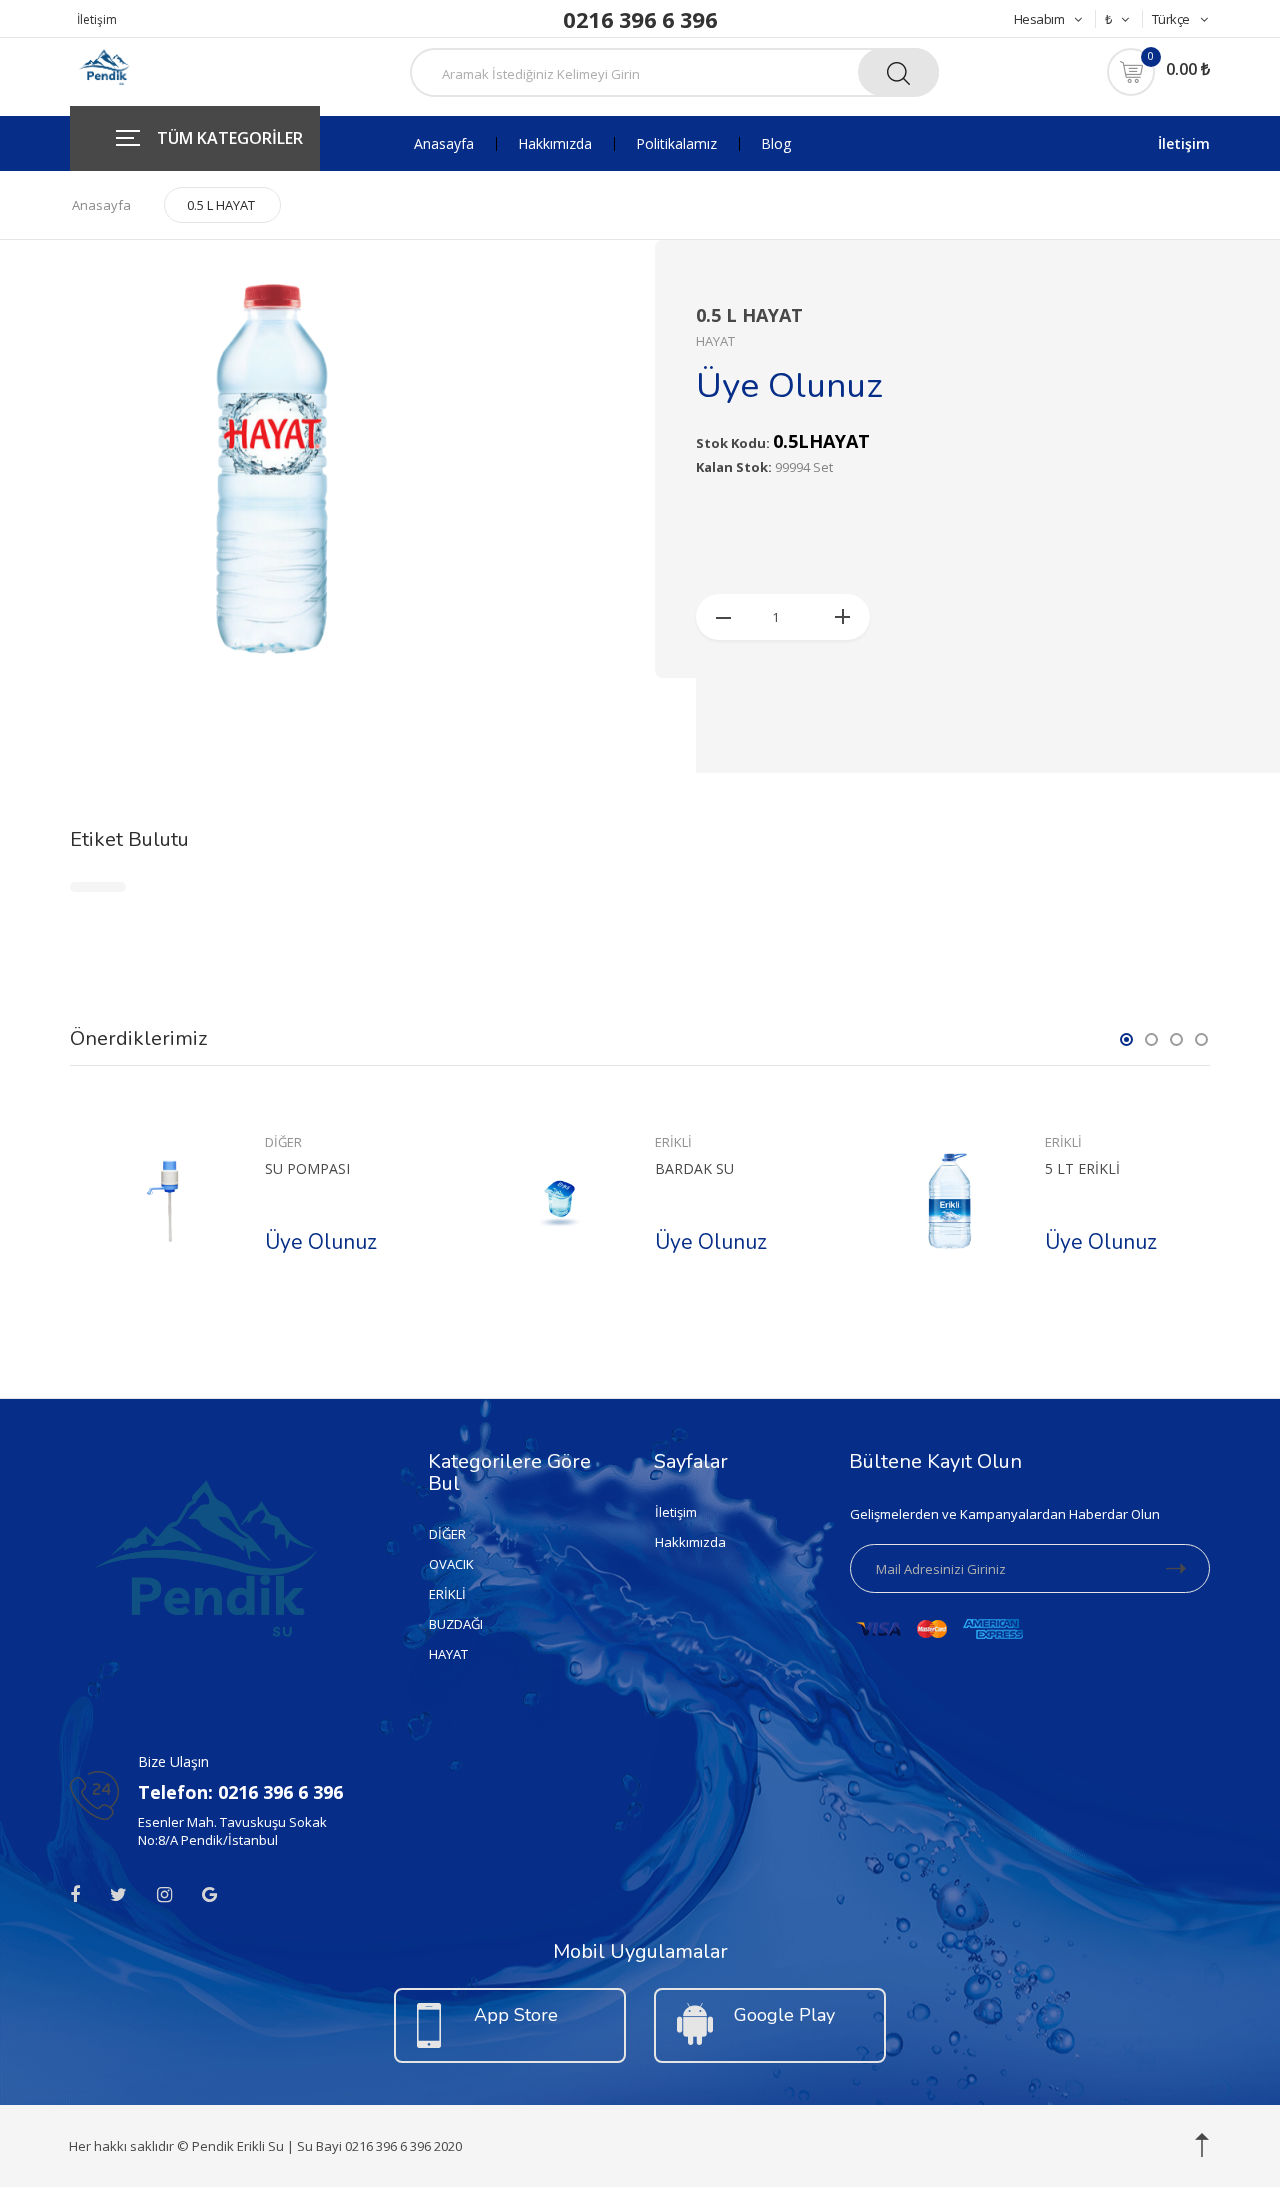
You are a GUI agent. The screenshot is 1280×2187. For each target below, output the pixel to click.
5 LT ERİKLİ (1082, 1168)
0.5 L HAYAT (221, 205)
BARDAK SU (694, 1168)
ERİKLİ (673, 1142)
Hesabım (1039, 19)
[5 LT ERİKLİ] (949, 1201)
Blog (776, 144)
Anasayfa (444, 144)
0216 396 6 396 (640, 19)
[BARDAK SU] (559, 1201)
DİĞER (283, 1142)
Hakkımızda (555, 144)
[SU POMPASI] (169, 1201)
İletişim (97, 19)
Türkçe (1171, 19)
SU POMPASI (307, 1168)
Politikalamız (676, 144)
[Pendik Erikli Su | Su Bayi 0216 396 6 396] (103, 69)
